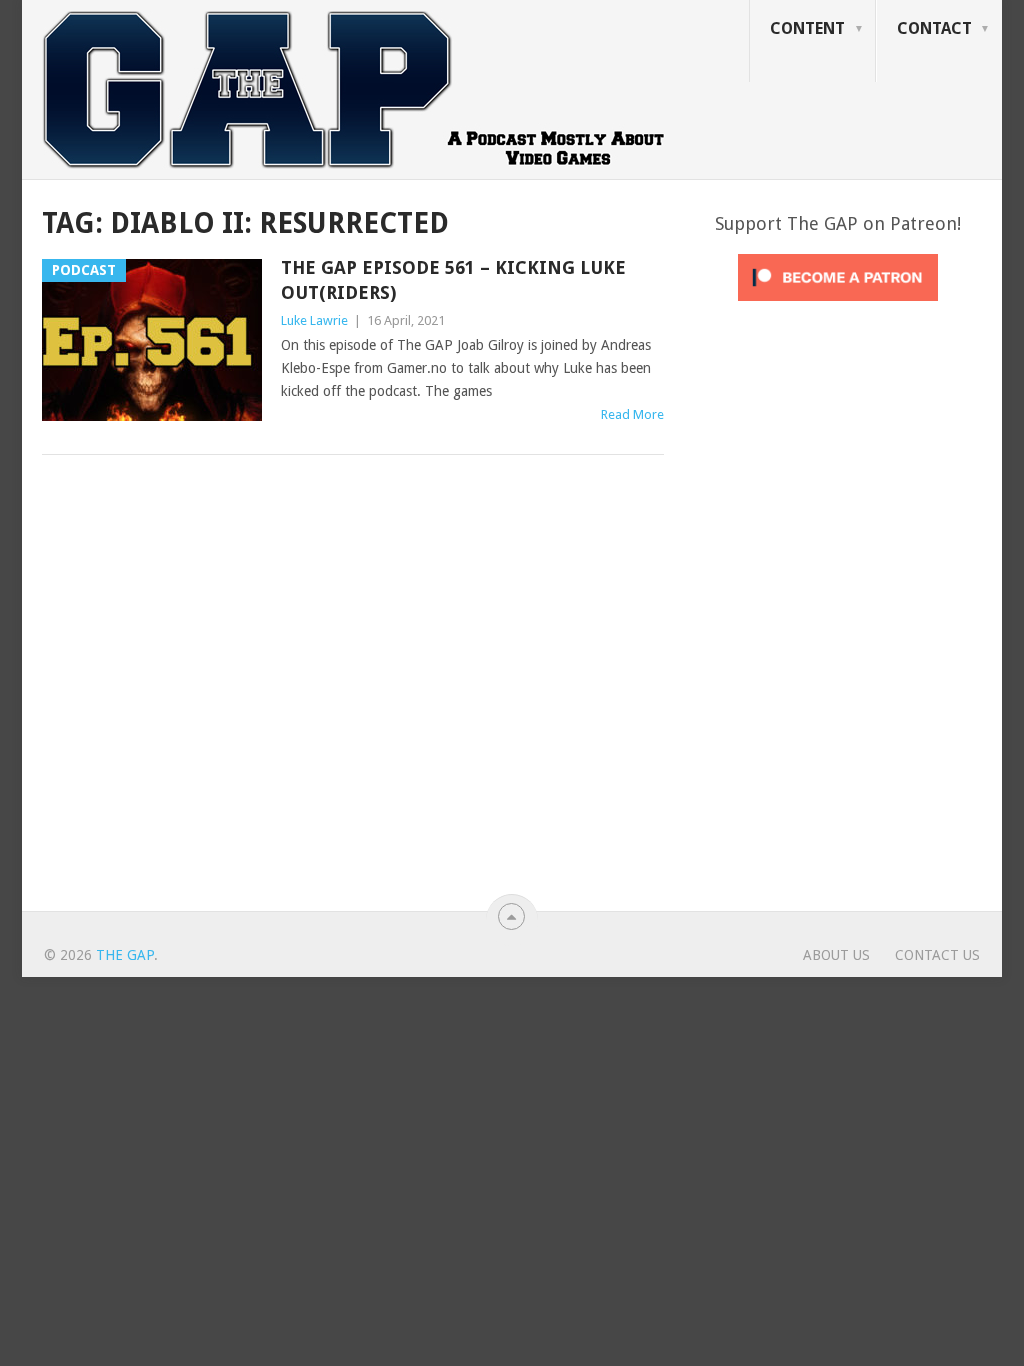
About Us (836, 955)
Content (807, 28)
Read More (632, 414)
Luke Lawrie (314, 320)
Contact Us (937, 955)
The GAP (125, 955)
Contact (934, 28)
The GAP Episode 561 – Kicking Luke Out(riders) (453, 280)
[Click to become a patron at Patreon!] (838, 306)
